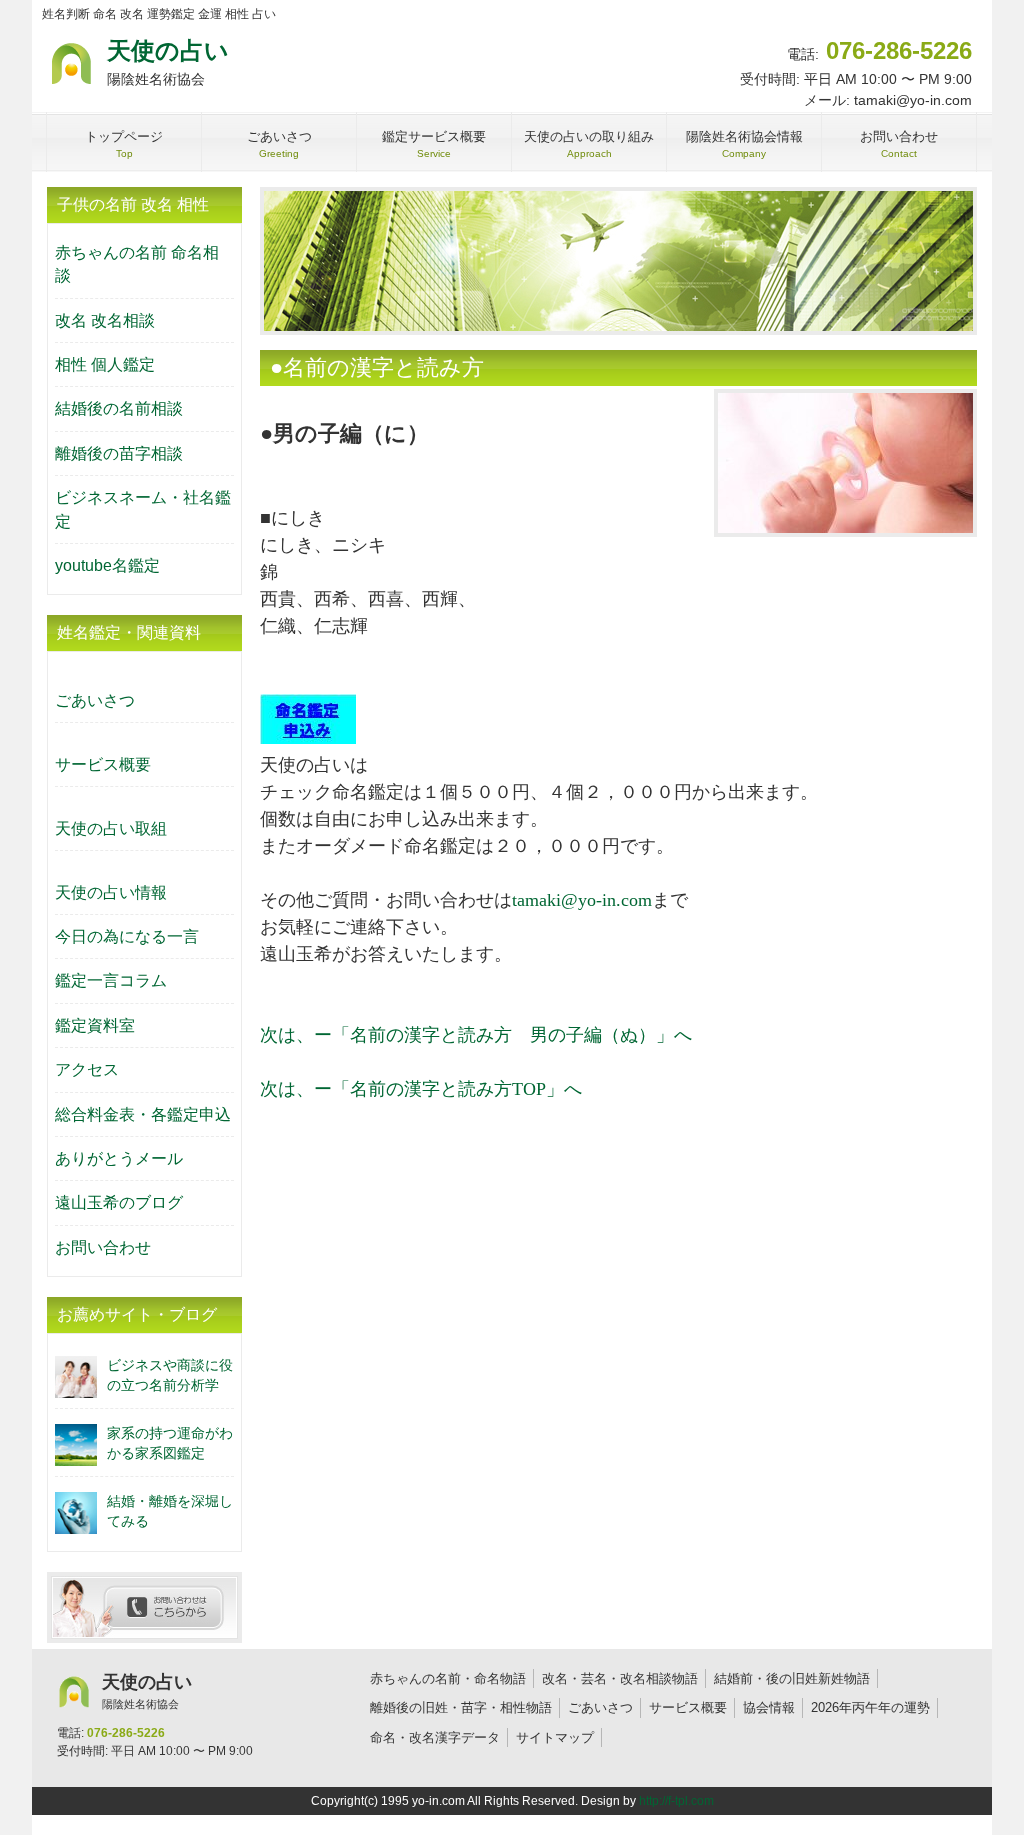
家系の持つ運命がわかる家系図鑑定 (170, 1442)
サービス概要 (103, 764)
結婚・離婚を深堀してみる (170, 1510)
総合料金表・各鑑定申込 (143, 1114)
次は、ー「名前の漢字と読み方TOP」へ (421, 1089)
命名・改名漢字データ (435, 1737)
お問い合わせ (103, 1247)
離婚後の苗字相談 (119, 453)
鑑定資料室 (95, 1025)
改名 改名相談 (105, 320)
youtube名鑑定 (107, 565)
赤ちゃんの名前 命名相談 (137, 264)
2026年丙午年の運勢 (870, 1707)
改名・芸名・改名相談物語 (620, 1678)
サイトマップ (555, 1737)
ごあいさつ (95, 700)
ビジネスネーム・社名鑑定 (143, 509)
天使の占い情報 (111, 892)
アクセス (87, 1069)
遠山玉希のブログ (119, 1202)
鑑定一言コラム (111, 980)
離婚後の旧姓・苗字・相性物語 (461, 1707)
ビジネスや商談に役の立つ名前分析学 (170, 1374)
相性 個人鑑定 (105, 364)
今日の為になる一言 (127, 936)
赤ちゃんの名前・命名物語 (448, 1678)
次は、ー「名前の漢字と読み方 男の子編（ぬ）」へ (476, 1035)
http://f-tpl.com (676, 1801)
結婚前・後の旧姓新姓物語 (792, 1678)
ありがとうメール (119, 1158)
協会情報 (769, 1707)
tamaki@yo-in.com (582, 900)
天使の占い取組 (111, 828)
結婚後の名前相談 (119, 408)
